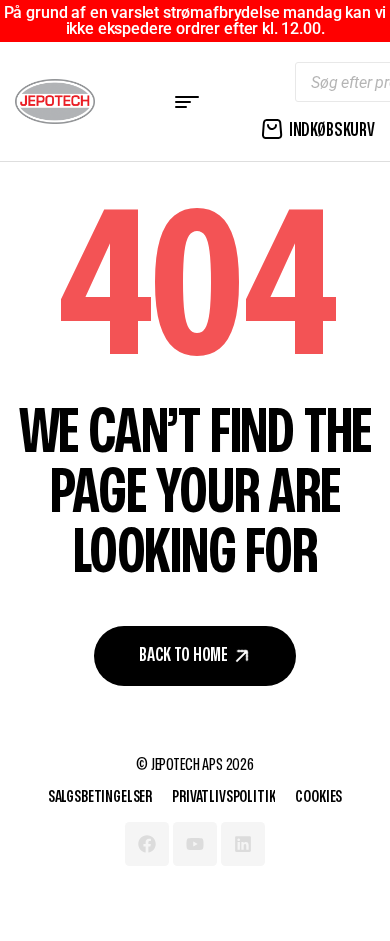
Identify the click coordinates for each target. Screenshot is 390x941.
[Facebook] (147, 844)
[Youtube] (195, 844)
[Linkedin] (243, 844)
